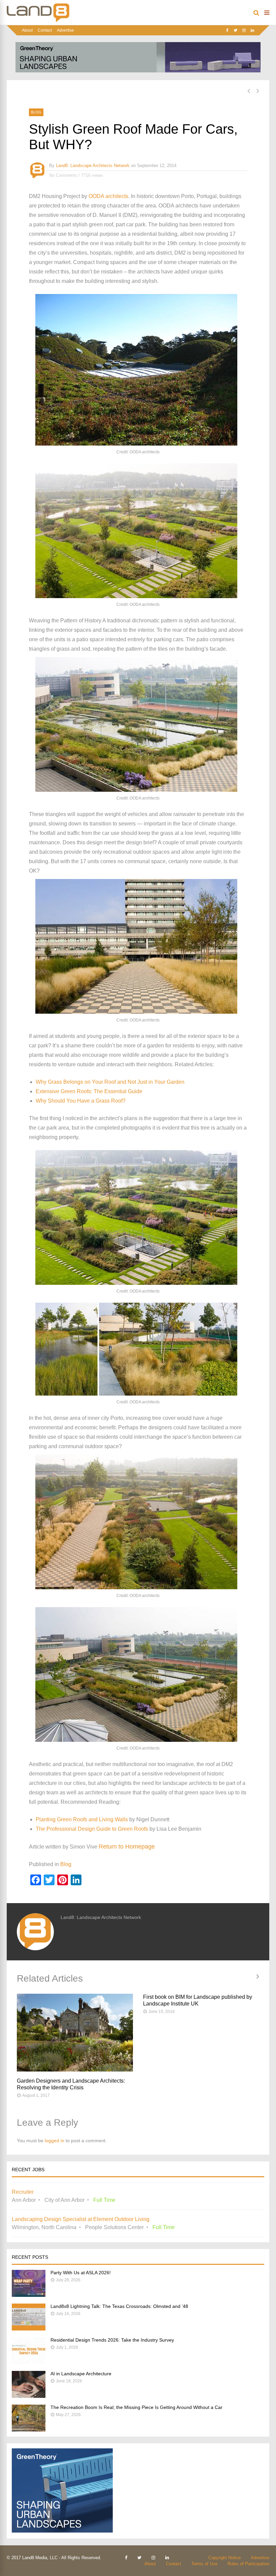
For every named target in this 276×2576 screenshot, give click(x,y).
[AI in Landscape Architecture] (29, 2396)
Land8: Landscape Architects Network (93, 166)
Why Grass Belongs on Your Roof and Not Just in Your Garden (110, 1082)
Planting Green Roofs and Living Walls (82, 1819)
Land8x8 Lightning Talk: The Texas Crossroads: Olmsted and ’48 (119, 2306)
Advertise (65, 30)
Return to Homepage (127, 1847)
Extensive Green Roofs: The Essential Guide (89, 1091)
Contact (45, 30)
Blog (36, 112)
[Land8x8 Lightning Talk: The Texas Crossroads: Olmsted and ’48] (29, 2329)
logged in (55, 2141)
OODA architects (108, 196)
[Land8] (38, 21)
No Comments (63, 175)
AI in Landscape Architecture (81, 2374)
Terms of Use (204, 2564)
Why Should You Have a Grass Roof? (81, 1101)
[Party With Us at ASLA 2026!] (29, 2295)
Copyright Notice (225, 2558)
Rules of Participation (248, 2564)
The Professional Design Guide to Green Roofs (92, 1829)
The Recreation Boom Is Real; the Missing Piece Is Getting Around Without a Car (136, 2407)
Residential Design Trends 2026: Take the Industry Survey (112, 2340)
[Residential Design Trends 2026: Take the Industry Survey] (29, 2362)
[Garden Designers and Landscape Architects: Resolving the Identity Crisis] (75, 2033)
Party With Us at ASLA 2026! (81, 2273)
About (27, 30)
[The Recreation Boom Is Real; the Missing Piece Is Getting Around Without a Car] (29, 2430)
